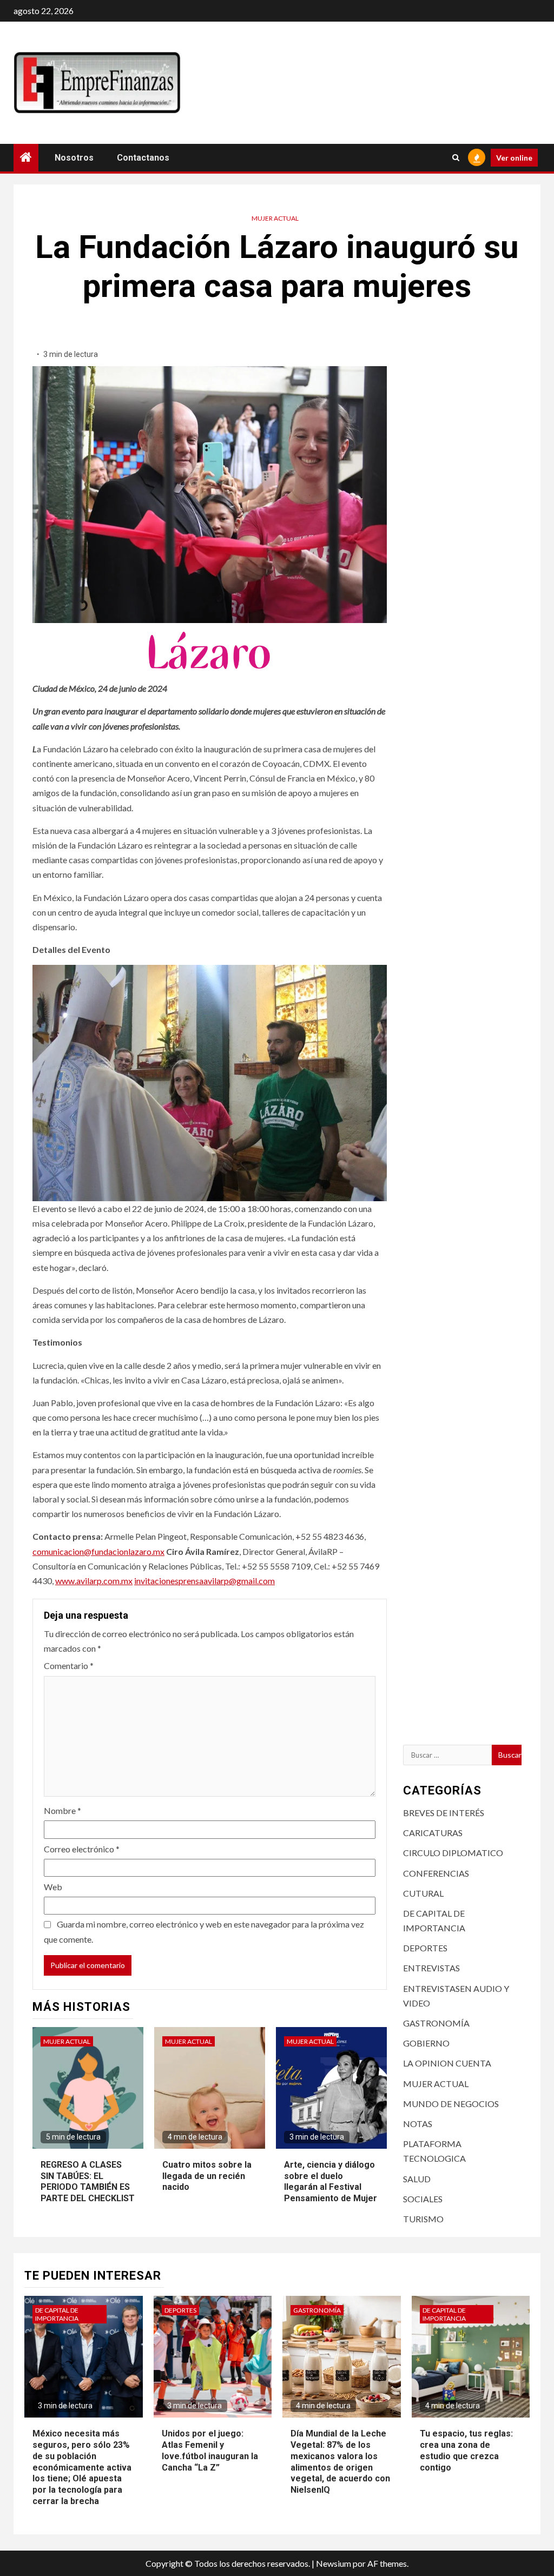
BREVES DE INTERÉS (444, 1813)
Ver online (514, 158)
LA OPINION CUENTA (447, 2063)
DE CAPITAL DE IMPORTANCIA (57, 2314)
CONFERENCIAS (436, 1873)
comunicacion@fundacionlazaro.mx (98, 1551)
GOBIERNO (426, 2043)
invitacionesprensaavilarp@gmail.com (205, 1581)
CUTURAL (423, 1893)
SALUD (417, 2179)
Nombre (62, 1810)
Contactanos (143, 158)
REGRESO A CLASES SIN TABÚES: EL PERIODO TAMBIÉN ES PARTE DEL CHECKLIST (88, 2181)
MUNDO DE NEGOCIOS (451, 2104)
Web (53, 1887)
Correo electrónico (82, 1849)
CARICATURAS (433, 1833)
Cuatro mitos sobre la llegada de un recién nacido (207, 2176)
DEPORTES (425, 1948)
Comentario (69, 1666)
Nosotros (74, 158)
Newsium (334, 2563)
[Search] (456, 157)
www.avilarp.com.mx (94, 1581)
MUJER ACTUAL (275, 218)
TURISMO (423, 2219)
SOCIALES (423, 2199)
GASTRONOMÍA (436, 2023)
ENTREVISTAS (431, 1968)
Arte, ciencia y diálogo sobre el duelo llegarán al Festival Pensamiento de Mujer (331, 2181)
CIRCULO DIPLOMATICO (453, 1853)
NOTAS (418, 2124)
